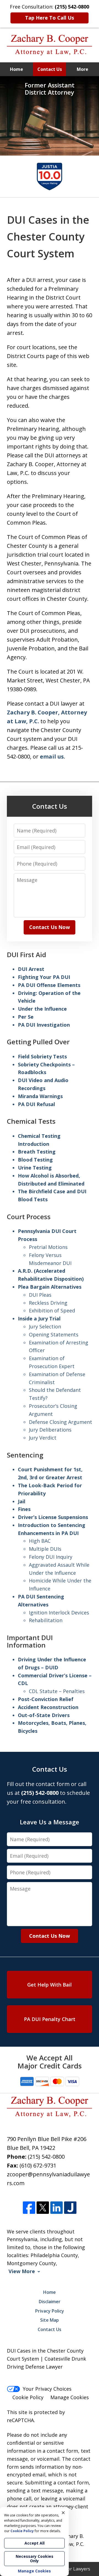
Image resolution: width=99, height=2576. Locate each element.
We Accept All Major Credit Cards (50, 2062)
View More (22, 2271)
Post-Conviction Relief (46, 1699)
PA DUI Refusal (36, 1104)
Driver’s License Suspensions (53, 1517)
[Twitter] (43, 2208)
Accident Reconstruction (48, 1707)
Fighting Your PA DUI (44, 977)
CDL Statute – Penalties (57, 1691)
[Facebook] (29, 2208)
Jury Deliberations (50, 1430)
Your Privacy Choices (47, 2389)
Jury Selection (45, 1326)
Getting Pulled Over (38, 1042)
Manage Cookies (70, 2397)
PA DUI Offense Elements (49, 985)
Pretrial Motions (48, 1247)
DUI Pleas (40, 1295)
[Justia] (70, 2208)
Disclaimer (50, 2302)
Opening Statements (54, 1334)
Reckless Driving (48, 1303)
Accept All (35, 2543)
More (82, 69)
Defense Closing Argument (61, 1422)
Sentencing (25, 1455)
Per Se (26, 1017)
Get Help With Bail (50, 1985)
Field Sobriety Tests (42, 1056)
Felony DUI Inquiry (51, 1557)
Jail (22, 1501)
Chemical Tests (31, 1121)
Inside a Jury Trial (39, 1318)
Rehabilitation (46, 1620)
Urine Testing (35, 1168)
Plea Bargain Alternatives (50, 1287)
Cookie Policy (28, 2397)
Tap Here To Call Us (50, 18)
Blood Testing (35, 1160)
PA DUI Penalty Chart (50, 2019)
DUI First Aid (27, 955)
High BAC (40, 1541)
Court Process (29, 1217)
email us (52, 756)
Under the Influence (42, 1009)
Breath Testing (37, 1152)
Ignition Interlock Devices (59, 1613)
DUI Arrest (31, 969)
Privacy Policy (50, 2311)
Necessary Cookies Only (35, 2558)
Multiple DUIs (45, 1549)
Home (16, 69)
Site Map (50, 2320)
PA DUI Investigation (44, 1025)
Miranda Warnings (40, 1096)
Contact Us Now (50, 927)
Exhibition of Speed (52, 1310)
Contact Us (50, 69)
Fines (24, 1509)
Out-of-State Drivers (44, 1715)
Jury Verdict (43, 1438)
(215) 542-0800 (46, 2157)
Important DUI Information (30, 1641)
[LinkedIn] (57, 2208)
